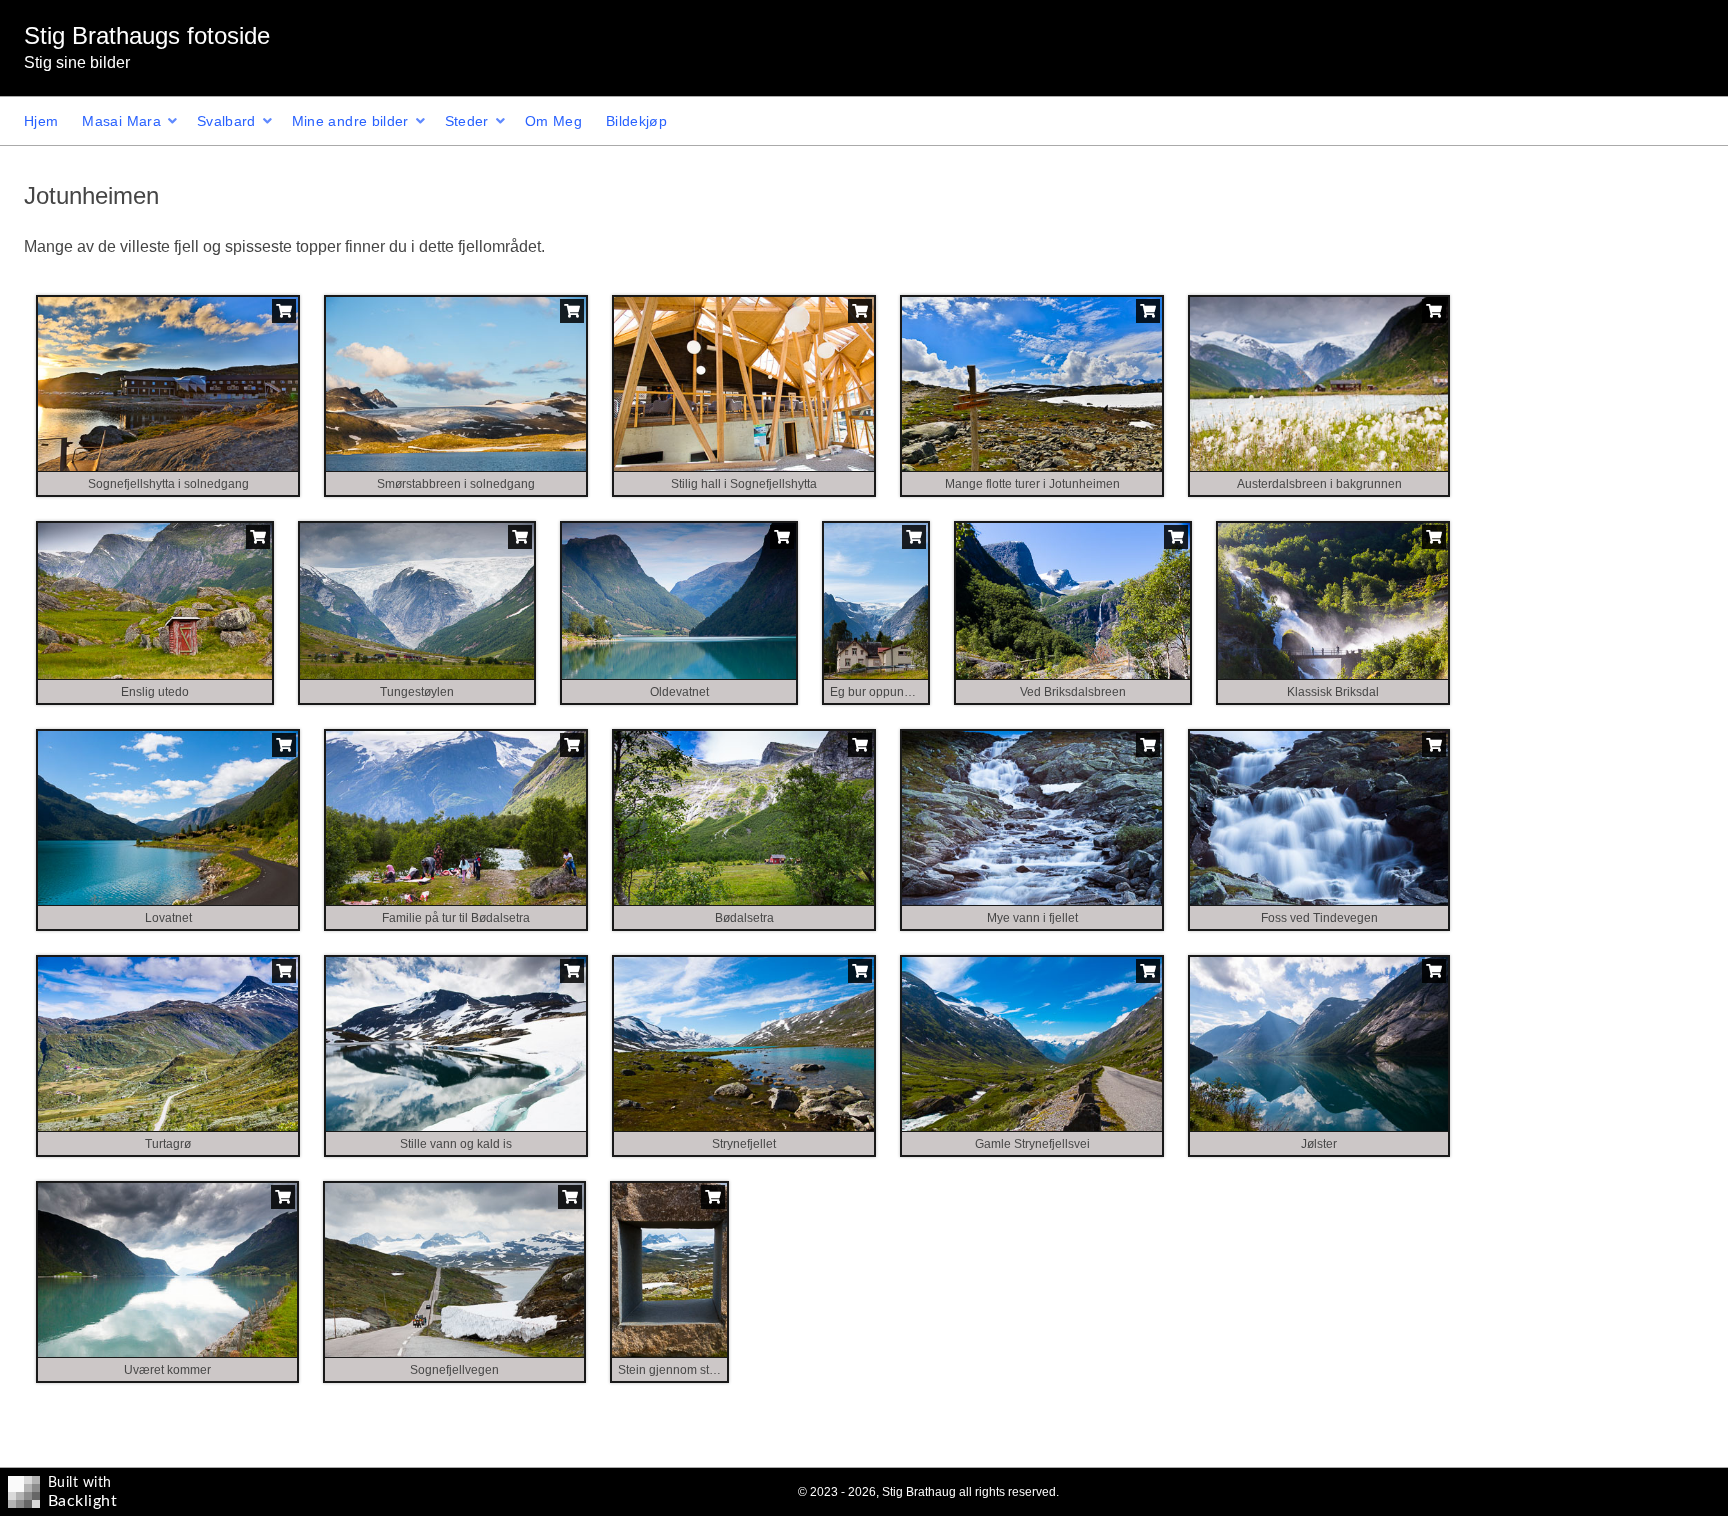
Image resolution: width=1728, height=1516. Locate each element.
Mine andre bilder (350, 121)
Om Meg (553, 121)
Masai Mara (121, 121)
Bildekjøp (636, 121)
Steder (467, 121)
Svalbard (226, 121)
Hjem (41, 121)
